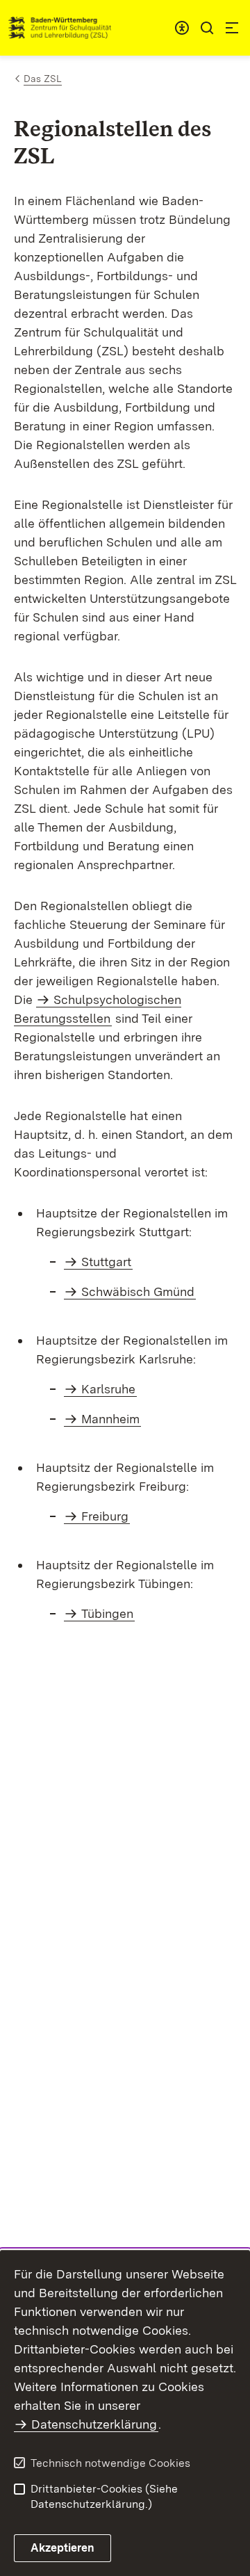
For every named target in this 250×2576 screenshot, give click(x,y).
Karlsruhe (108, 1389)
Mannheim (110, 1419)
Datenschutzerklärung (94, 2424)
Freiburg (105, 1516)
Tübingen (107, 1613)
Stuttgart (106, 1262)
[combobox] (182, 28)
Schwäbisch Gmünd (138, 1291)
